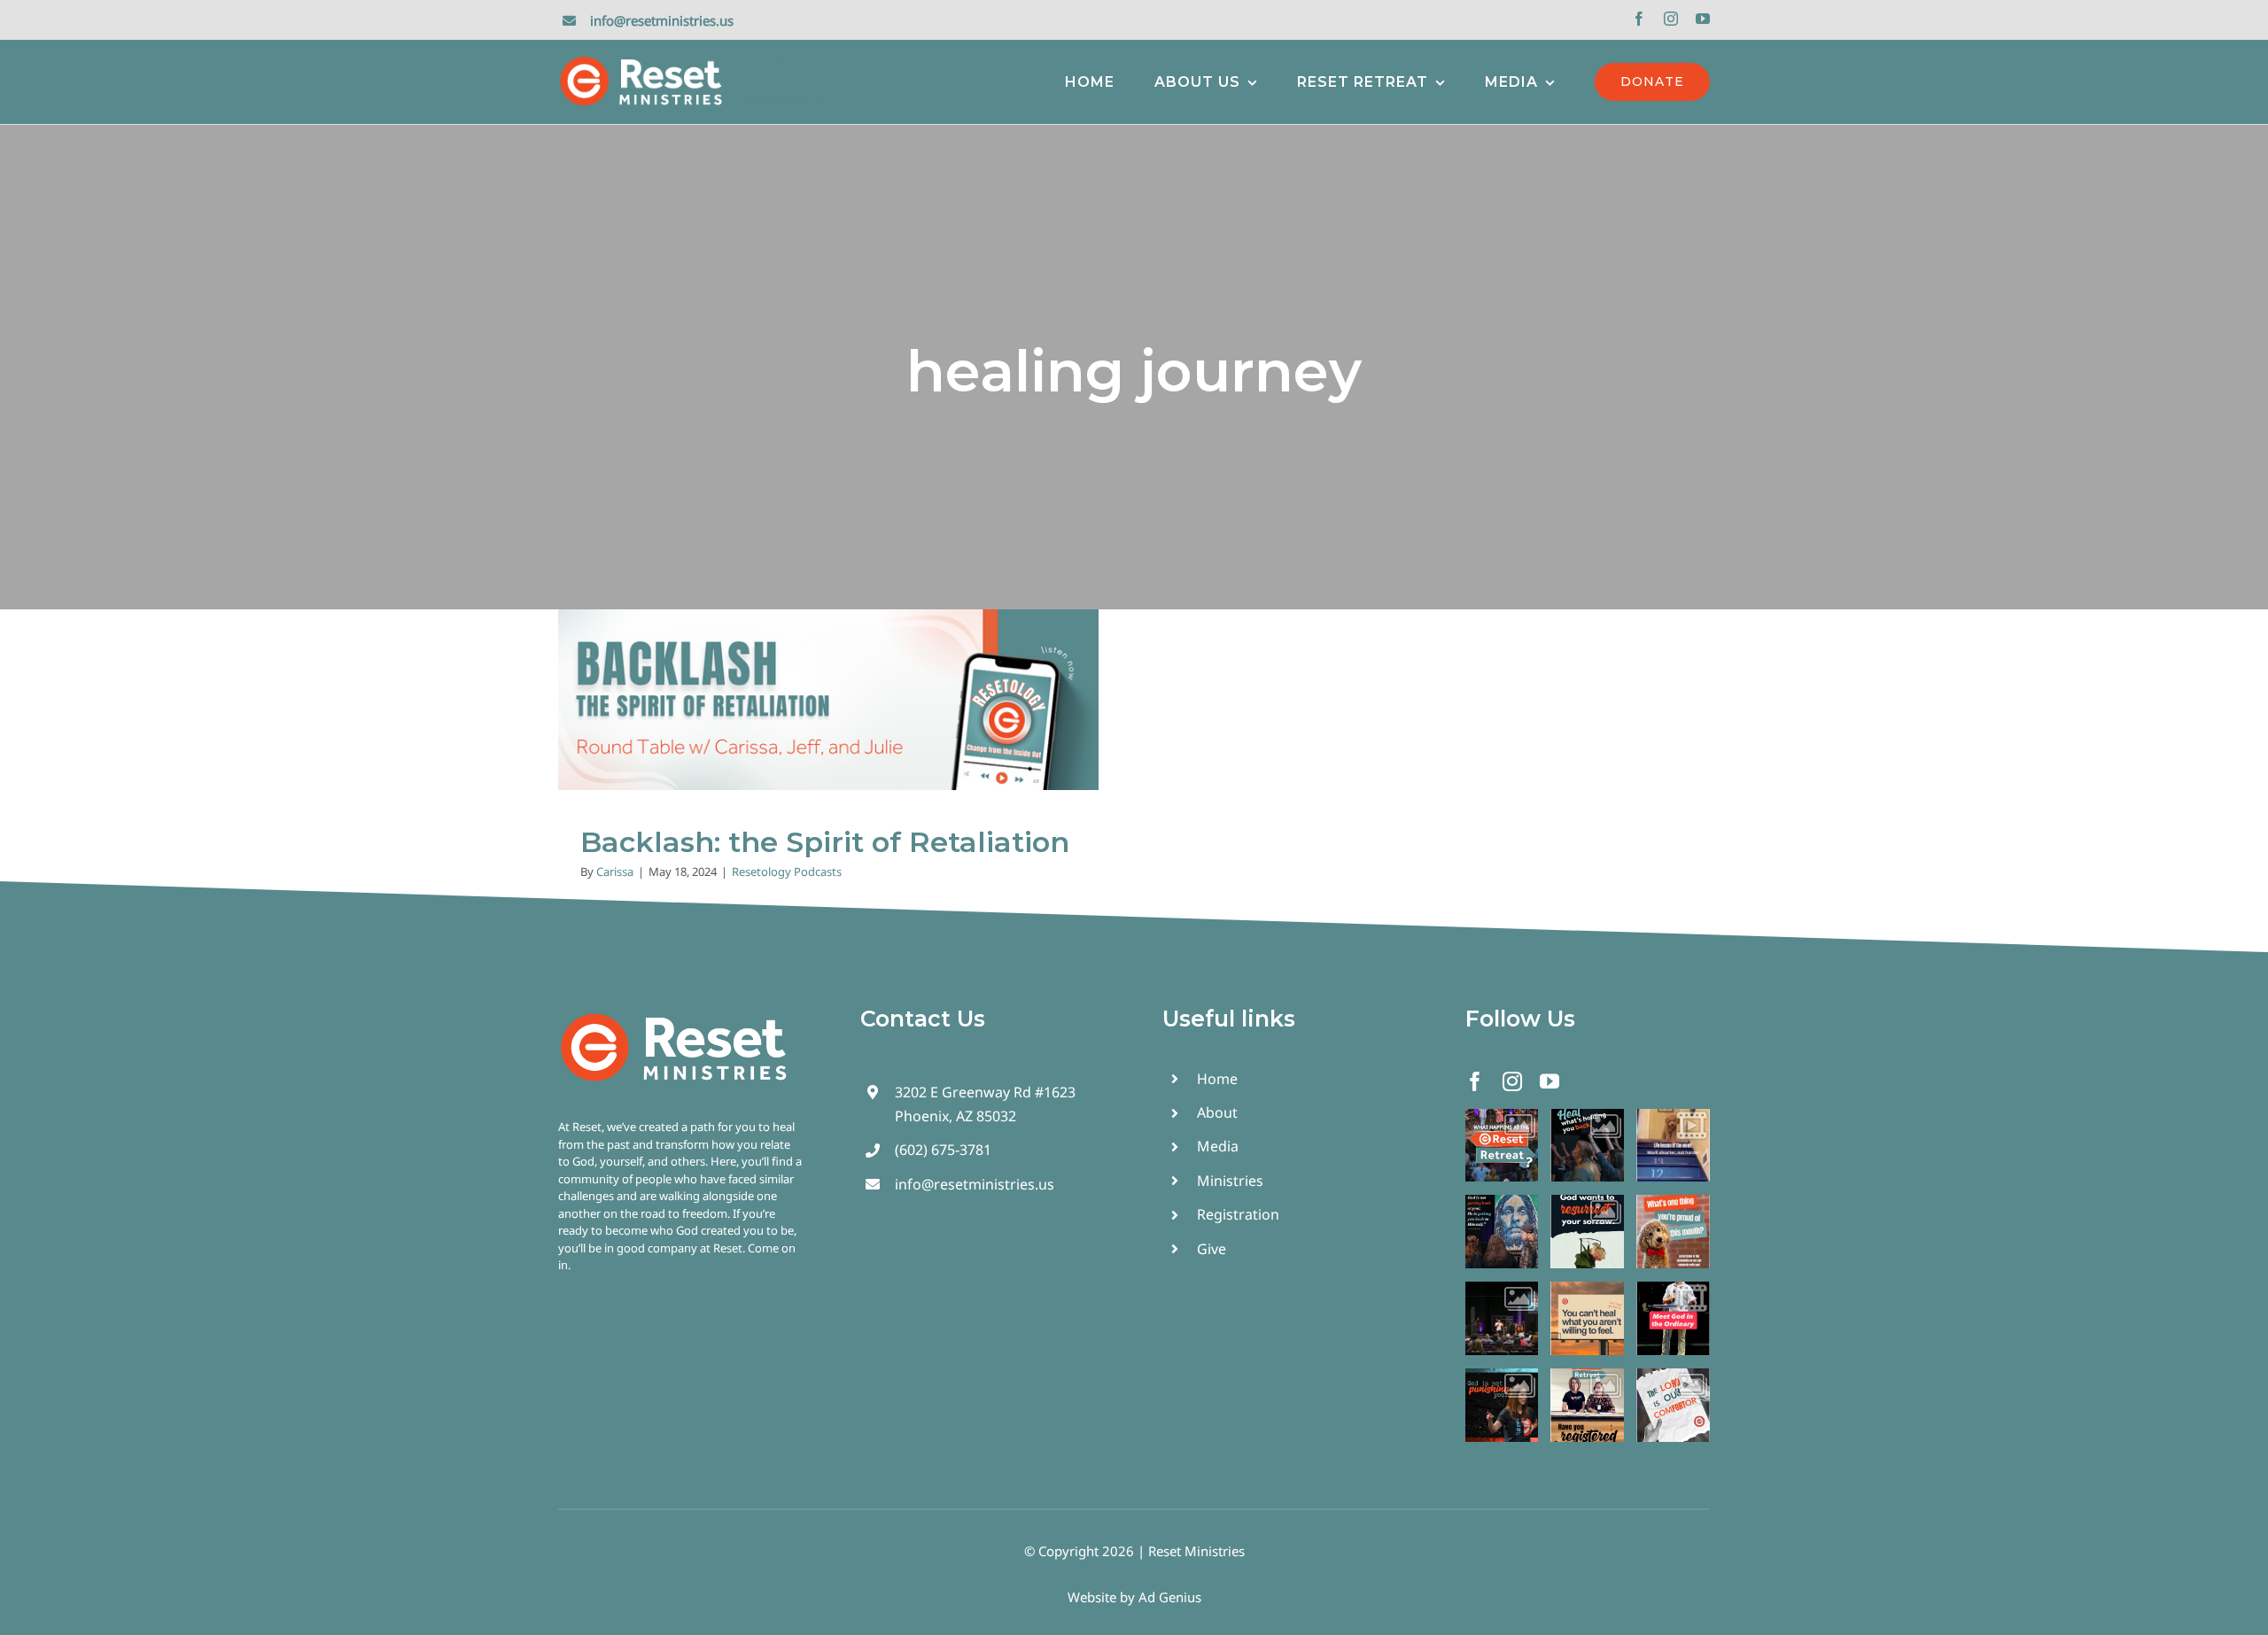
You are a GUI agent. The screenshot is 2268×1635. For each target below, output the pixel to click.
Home (1217, 1079)
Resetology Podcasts (828, 718)
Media (1218, 1146)
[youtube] (1703, 19)
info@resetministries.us (662, 20)
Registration (1238, 1214)
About (1217, 1112)
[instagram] (1671, 19)
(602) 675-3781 (943, 1150)
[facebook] (1639, 19)
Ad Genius (1170, 1597)
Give (1212, 1249)
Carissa (615, 872)
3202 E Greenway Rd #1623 (985, 1092)
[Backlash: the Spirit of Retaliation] (828, 699)
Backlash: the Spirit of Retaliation (825, 842)
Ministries (1230, 1181)
